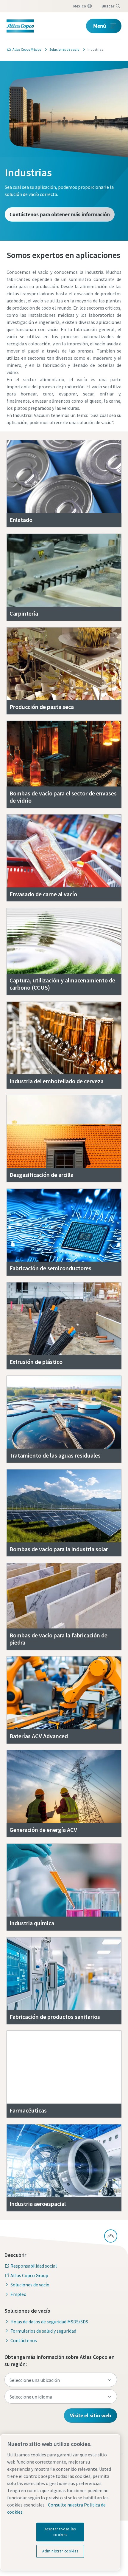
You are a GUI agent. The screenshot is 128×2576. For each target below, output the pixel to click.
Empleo (18, 2294)
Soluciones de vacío (30, 2285)
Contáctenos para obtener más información (60, 214)
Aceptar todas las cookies (60, 2532)
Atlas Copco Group (29, 2275)
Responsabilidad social (34, 2266)
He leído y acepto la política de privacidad (69, 503)
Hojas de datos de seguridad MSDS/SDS (49, 2322)
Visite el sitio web (90, 2415)
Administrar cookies (60, 2551)
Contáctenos (24, 2340)
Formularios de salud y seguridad (43, 2331)
